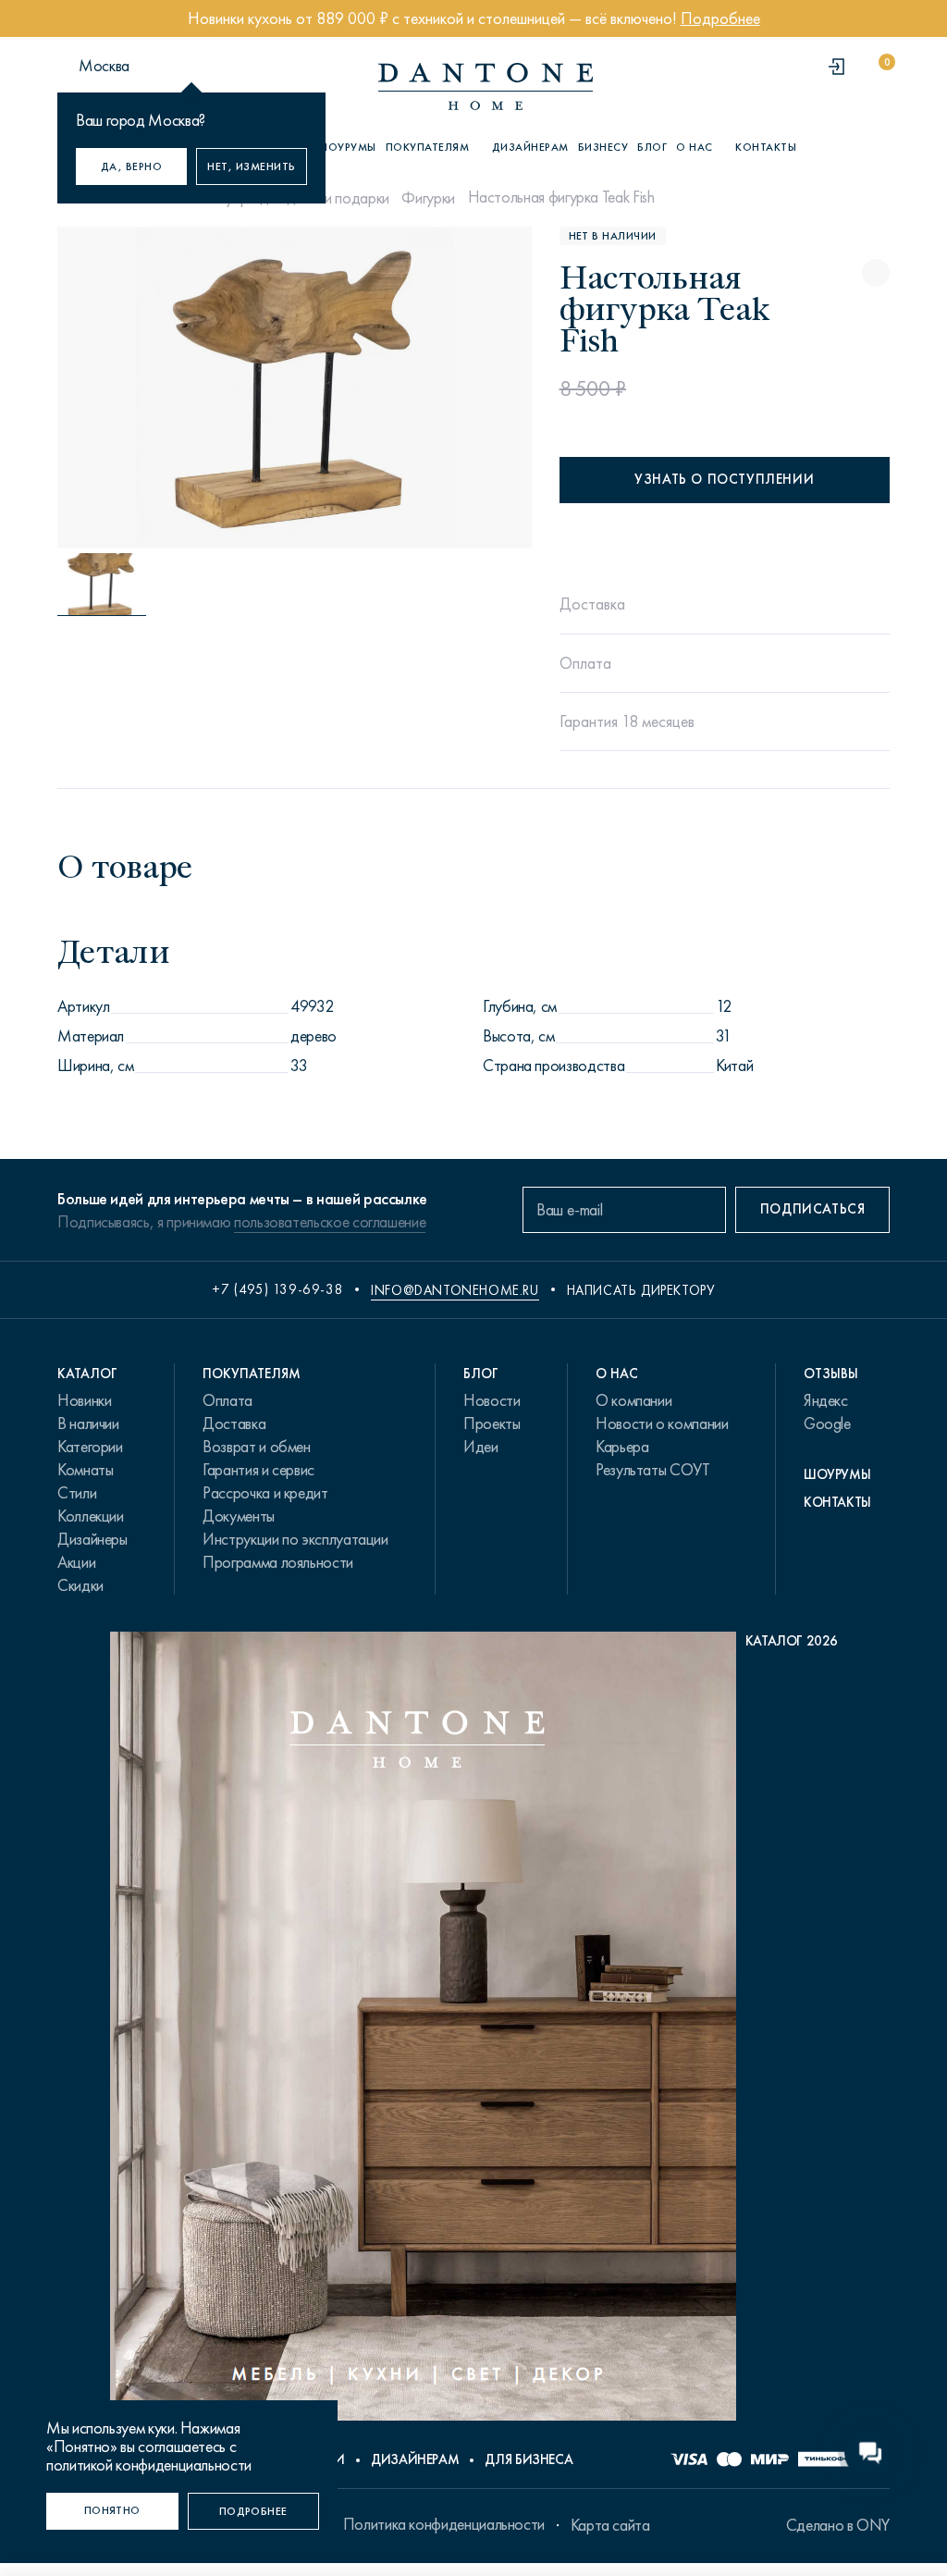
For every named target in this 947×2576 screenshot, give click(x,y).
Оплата (228, 1400)
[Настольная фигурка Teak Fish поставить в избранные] (876, 273)
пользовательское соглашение (330, 1222)
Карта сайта (610, 2525)
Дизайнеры (92, 1539)
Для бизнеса (529, 2459)
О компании (633, 1400)
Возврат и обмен (257, 1447)
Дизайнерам (530, 147)
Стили (77, 1493)
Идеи (481, 1447)
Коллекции (91, 1516)
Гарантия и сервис (258, 1470)
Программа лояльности (278, 1562)
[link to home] (486, 86)
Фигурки (428, 198)
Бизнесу (603, 147)
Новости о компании (662, 1424)
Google (827, 1424)
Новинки (84, 1400)
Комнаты (85, 1470)
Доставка (234, 1424)
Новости (492, 1400)
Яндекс (826, 1400)
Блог (652, 147)
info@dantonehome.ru (455, 1290)
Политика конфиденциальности (444, 2524)
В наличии (88, 1424)
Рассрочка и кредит (265, 1493)
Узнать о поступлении (724, 479)
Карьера (622, 1447)
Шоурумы (346, 147)
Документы (239, 1516)
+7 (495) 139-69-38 (277, 1289)
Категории (90, 1447)
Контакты (766, 147)
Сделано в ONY (838, 2525)
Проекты (492, 1424)
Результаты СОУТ (653, 1470)
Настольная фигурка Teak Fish (561, 197)
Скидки (80, 1585)
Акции (76, 1562)
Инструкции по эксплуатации (295, 1539)
